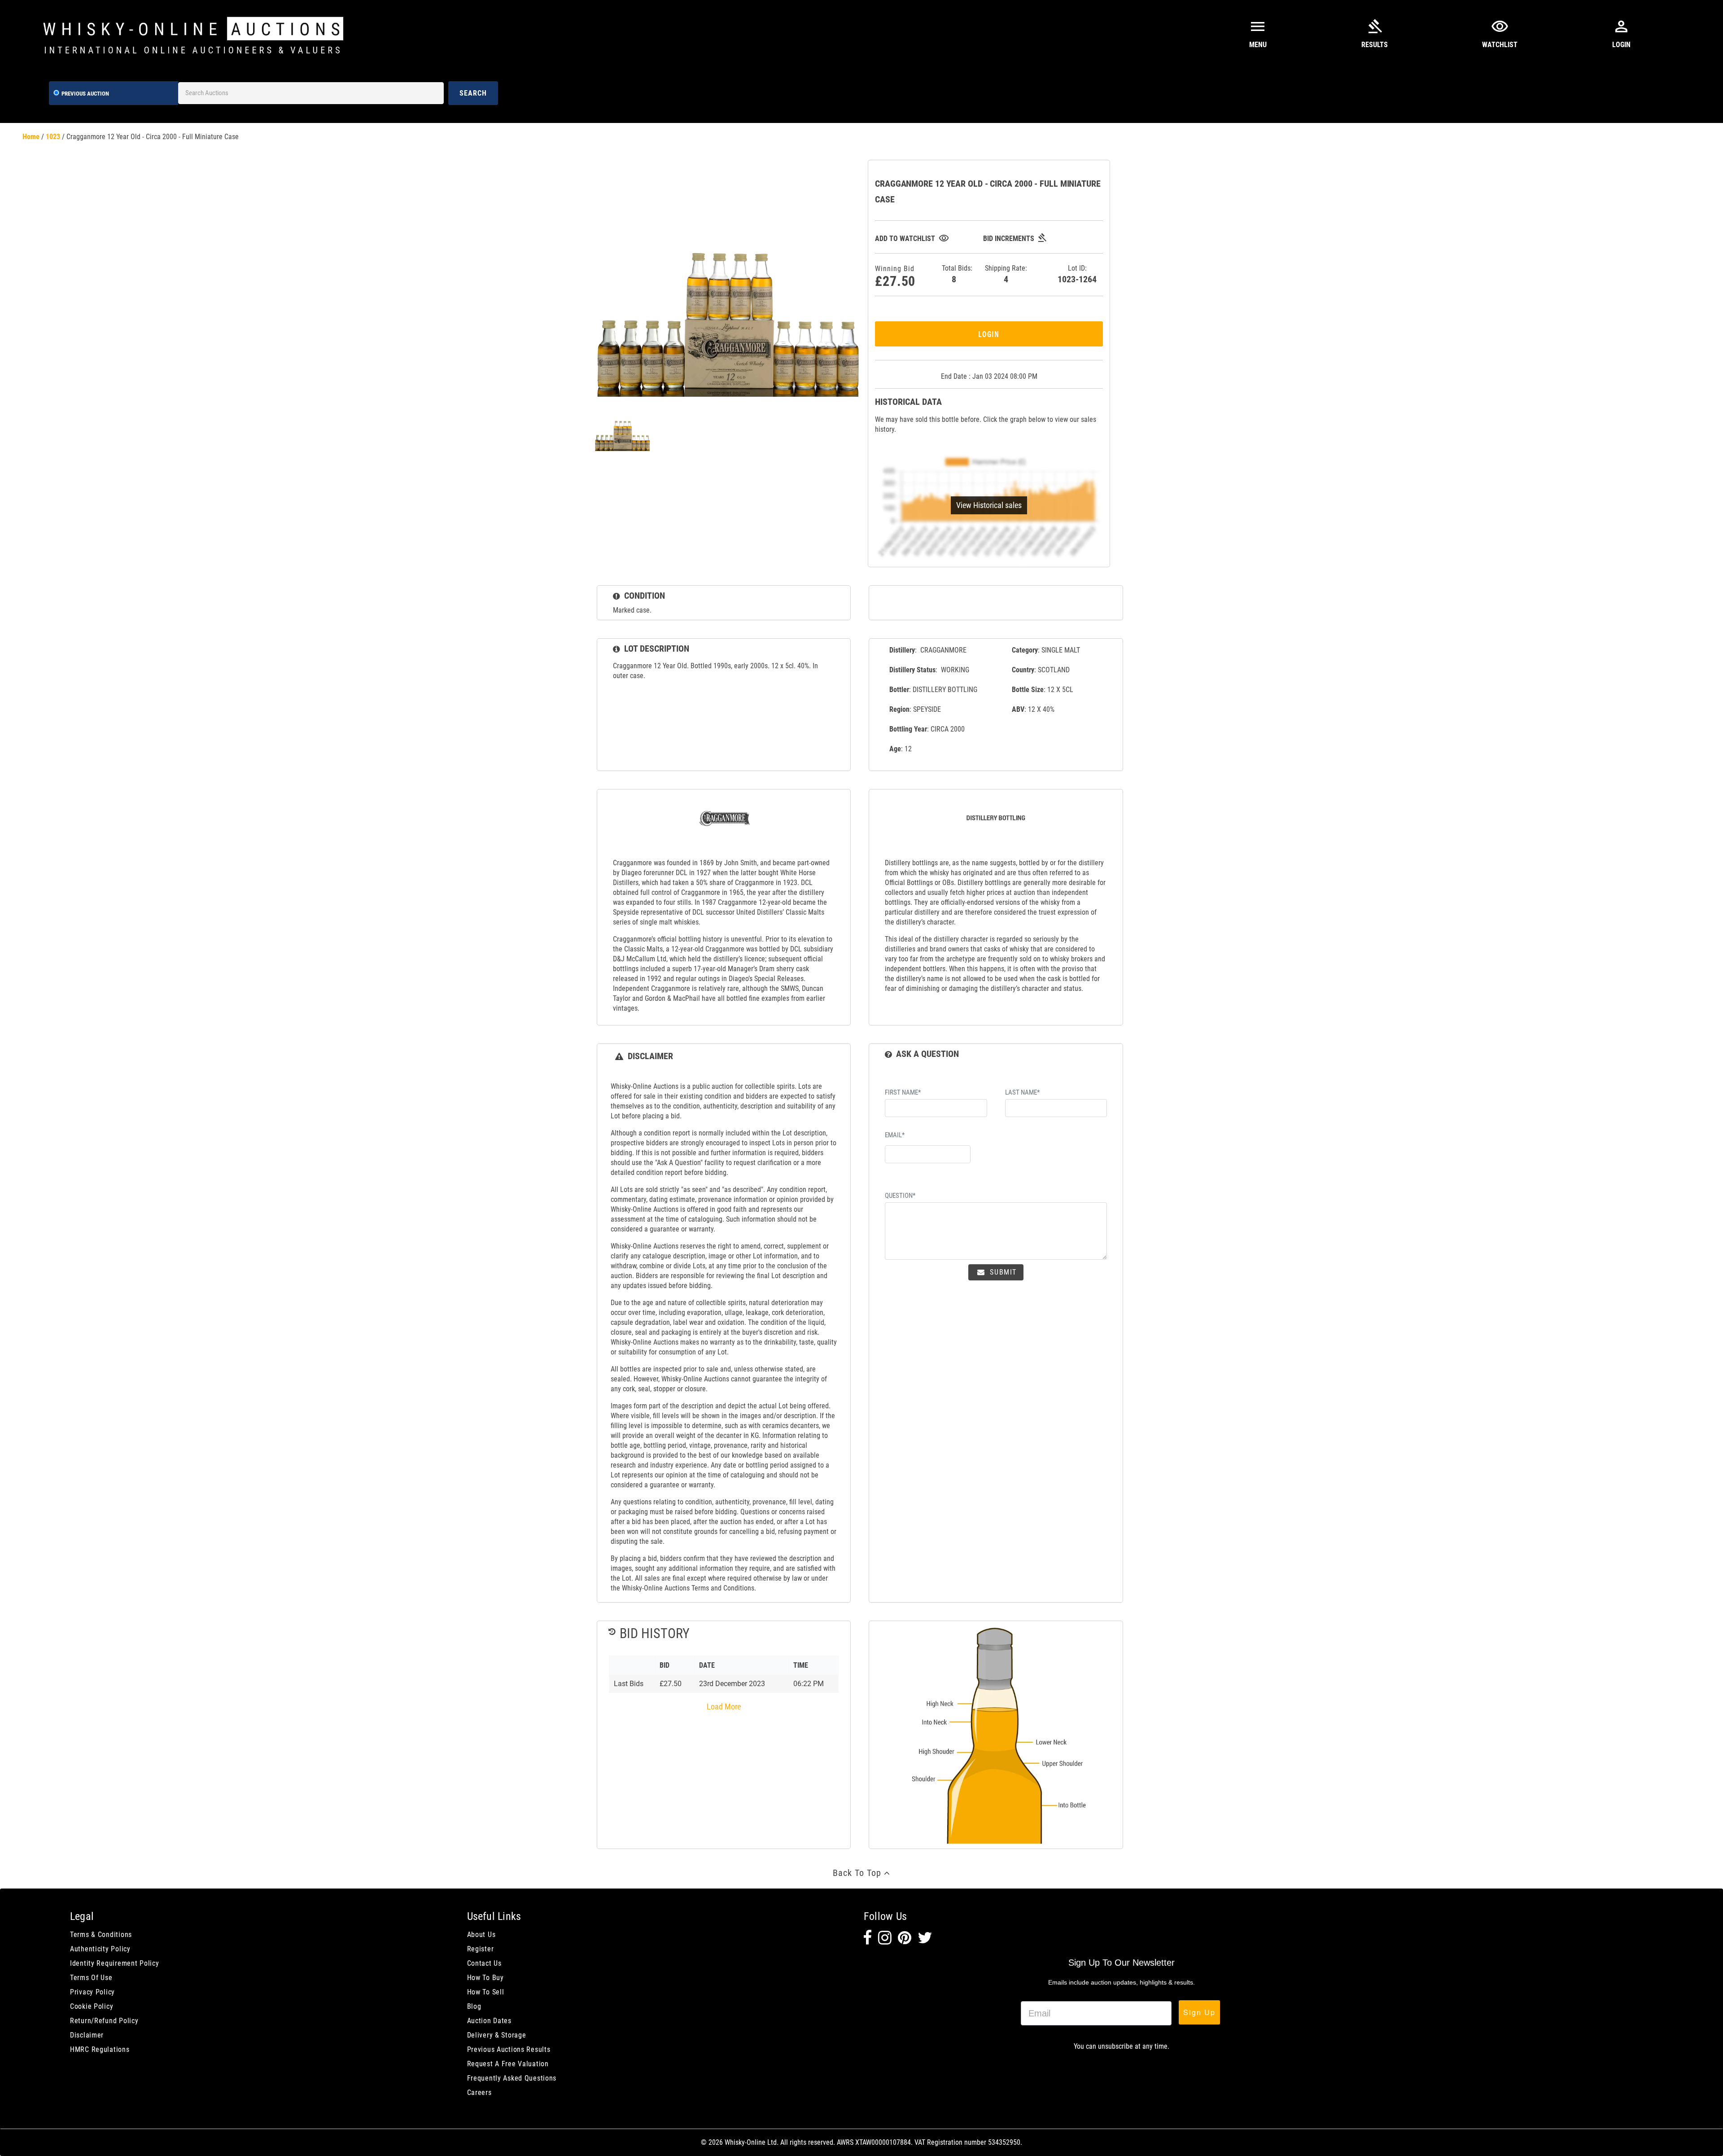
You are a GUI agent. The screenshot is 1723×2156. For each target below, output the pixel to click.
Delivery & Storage (497, 2035)
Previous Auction (85, 94)
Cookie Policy (92, 2006)
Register (481, 1949)
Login (989, 334)
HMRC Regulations (100, 2049)
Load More (724, 1707)
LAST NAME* (1022, 1092)
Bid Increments (1015, 239)
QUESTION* (900, 1196)
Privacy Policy (92, 1992)
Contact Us (484, 1963)
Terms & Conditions (101, 1935)
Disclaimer (87, 2035)
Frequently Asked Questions (512, 2078)
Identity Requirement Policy (114, 1963)
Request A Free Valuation (508, 2064)
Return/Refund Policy (104, 2021)
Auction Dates (489, 2021)
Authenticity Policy (100, 1949)
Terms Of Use (91, 1978)
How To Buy (485, 1978)
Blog (474, 2006)
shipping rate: (1006, 274)
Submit (1002, 1272)
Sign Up (1199, 2012)
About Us (481, 1935)
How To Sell (486, 1992)
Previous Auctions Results (509, 2049)
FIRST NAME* (903, 1092)
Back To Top (858, 1873)
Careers (479, 2092)
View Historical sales (989, 505)
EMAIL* (895, 1135)
